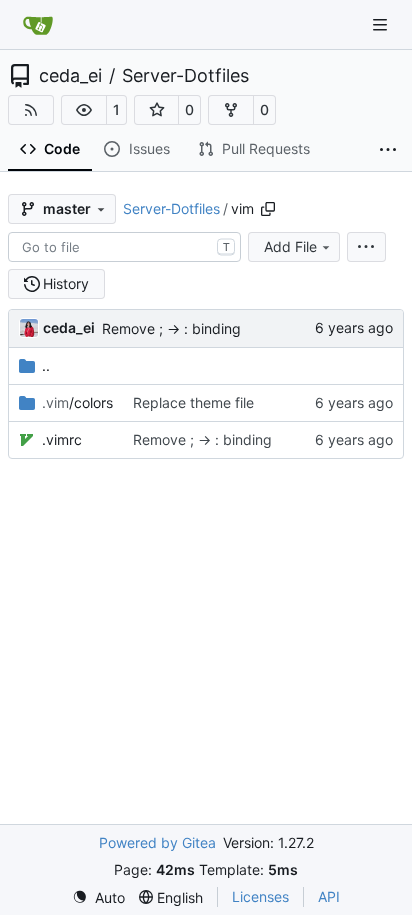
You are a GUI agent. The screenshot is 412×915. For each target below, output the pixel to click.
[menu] (366, 247)
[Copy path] (268, 209)
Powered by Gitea (157, 842)
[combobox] (124, 247)
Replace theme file (193, 402)
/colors (77, 402)
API (329, 896)
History (66, 283)
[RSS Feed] (31, 110)
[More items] (388, 150)
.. (46, 365)
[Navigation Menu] (382, 24)
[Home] (38, 25)
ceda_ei (70, 76)
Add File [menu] (290, 246)
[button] (84, 110)
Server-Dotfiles (185, 76)
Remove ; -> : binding (171, 328)
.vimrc (62, 439)
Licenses (260, 896)
